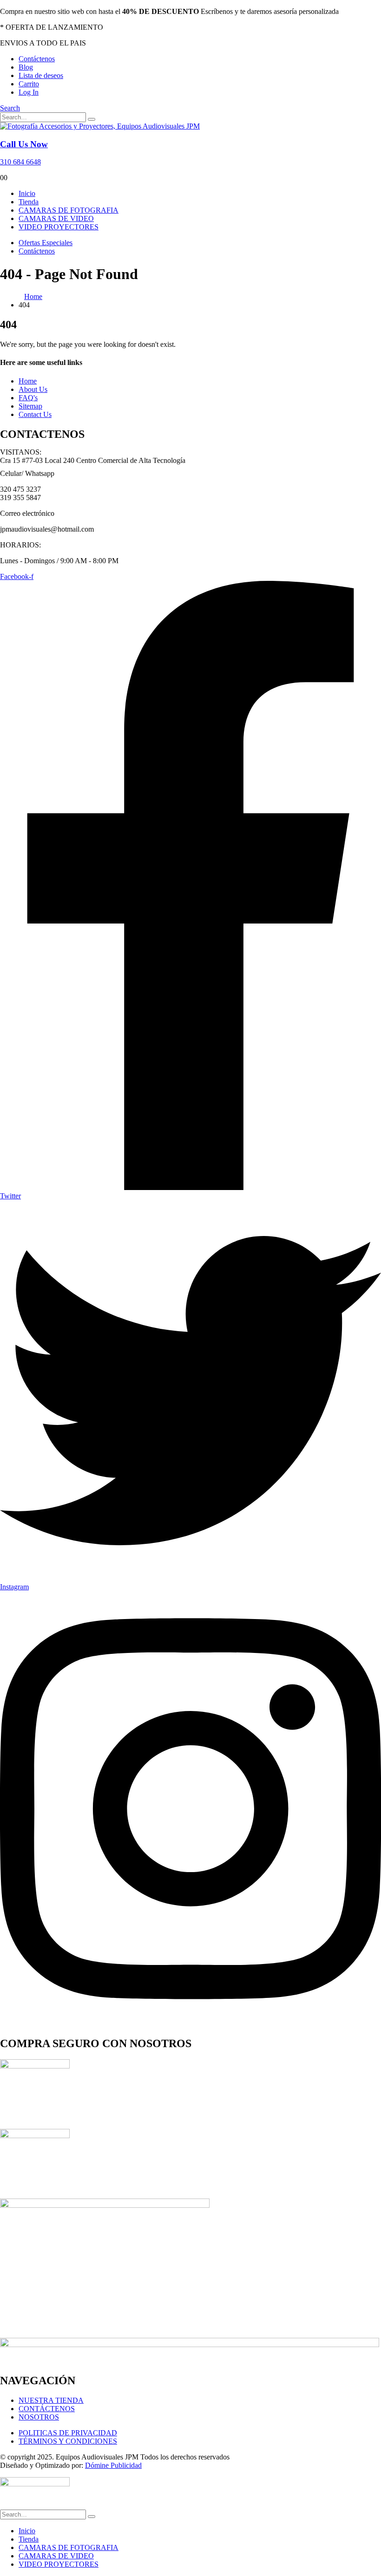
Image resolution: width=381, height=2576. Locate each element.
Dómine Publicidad (113, 2465)
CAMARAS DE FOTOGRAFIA (69, 210)
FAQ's (28, 398)
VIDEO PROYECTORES (59, 227)
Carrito (29, 84)
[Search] (92, 119)
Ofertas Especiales (46, 243)
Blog (26, 67)
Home (28, 381)
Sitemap (30, 406)
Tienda (29, 202)
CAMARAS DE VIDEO (56, 218)
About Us (33, 389)
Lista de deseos (41, 75)
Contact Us (35, 414)
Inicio (27, 193)
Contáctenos (37, 59)
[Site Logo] (100, 126)
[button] (10, 108)
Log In (29, 92)
